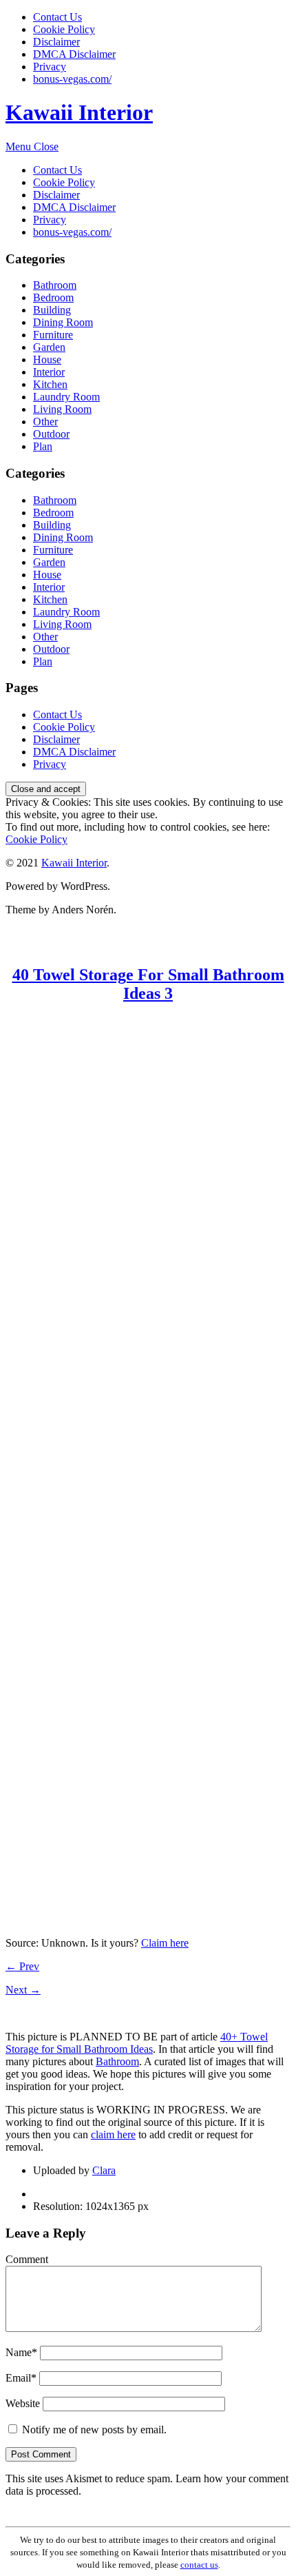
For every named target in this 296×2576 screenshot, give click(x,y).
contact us (199, 2565)
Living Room (62, 409)
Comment (27, 2259)
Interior (49, 372)
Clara (104, 2170)
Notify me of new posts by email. (94, 2430)
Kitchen (50, 384)
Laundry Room (66, 397)
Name (21, 2352)
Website (23, 2403)
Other (45, 422)
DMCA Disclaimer (74, 54)
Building (52, 310)
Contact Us (57, 17)
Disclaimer (56, 42)
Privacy (50, 67)
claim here (113, 2134)
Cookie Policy (64, 29)
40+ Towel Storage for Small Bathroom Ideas (137, 2043)
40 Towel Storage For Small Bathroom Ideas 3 (148, 984)
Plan (43, 446)
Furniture (53, 335)
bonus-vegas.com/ (72, 79)
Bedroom (53, 297)
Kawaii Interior (79, 112)
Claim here (165, 1943)
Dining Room (63, 322)
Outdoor (51, 434)
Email (21, 2378)
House (47, 359)
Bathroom (55, 285)
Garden (49, 347)
